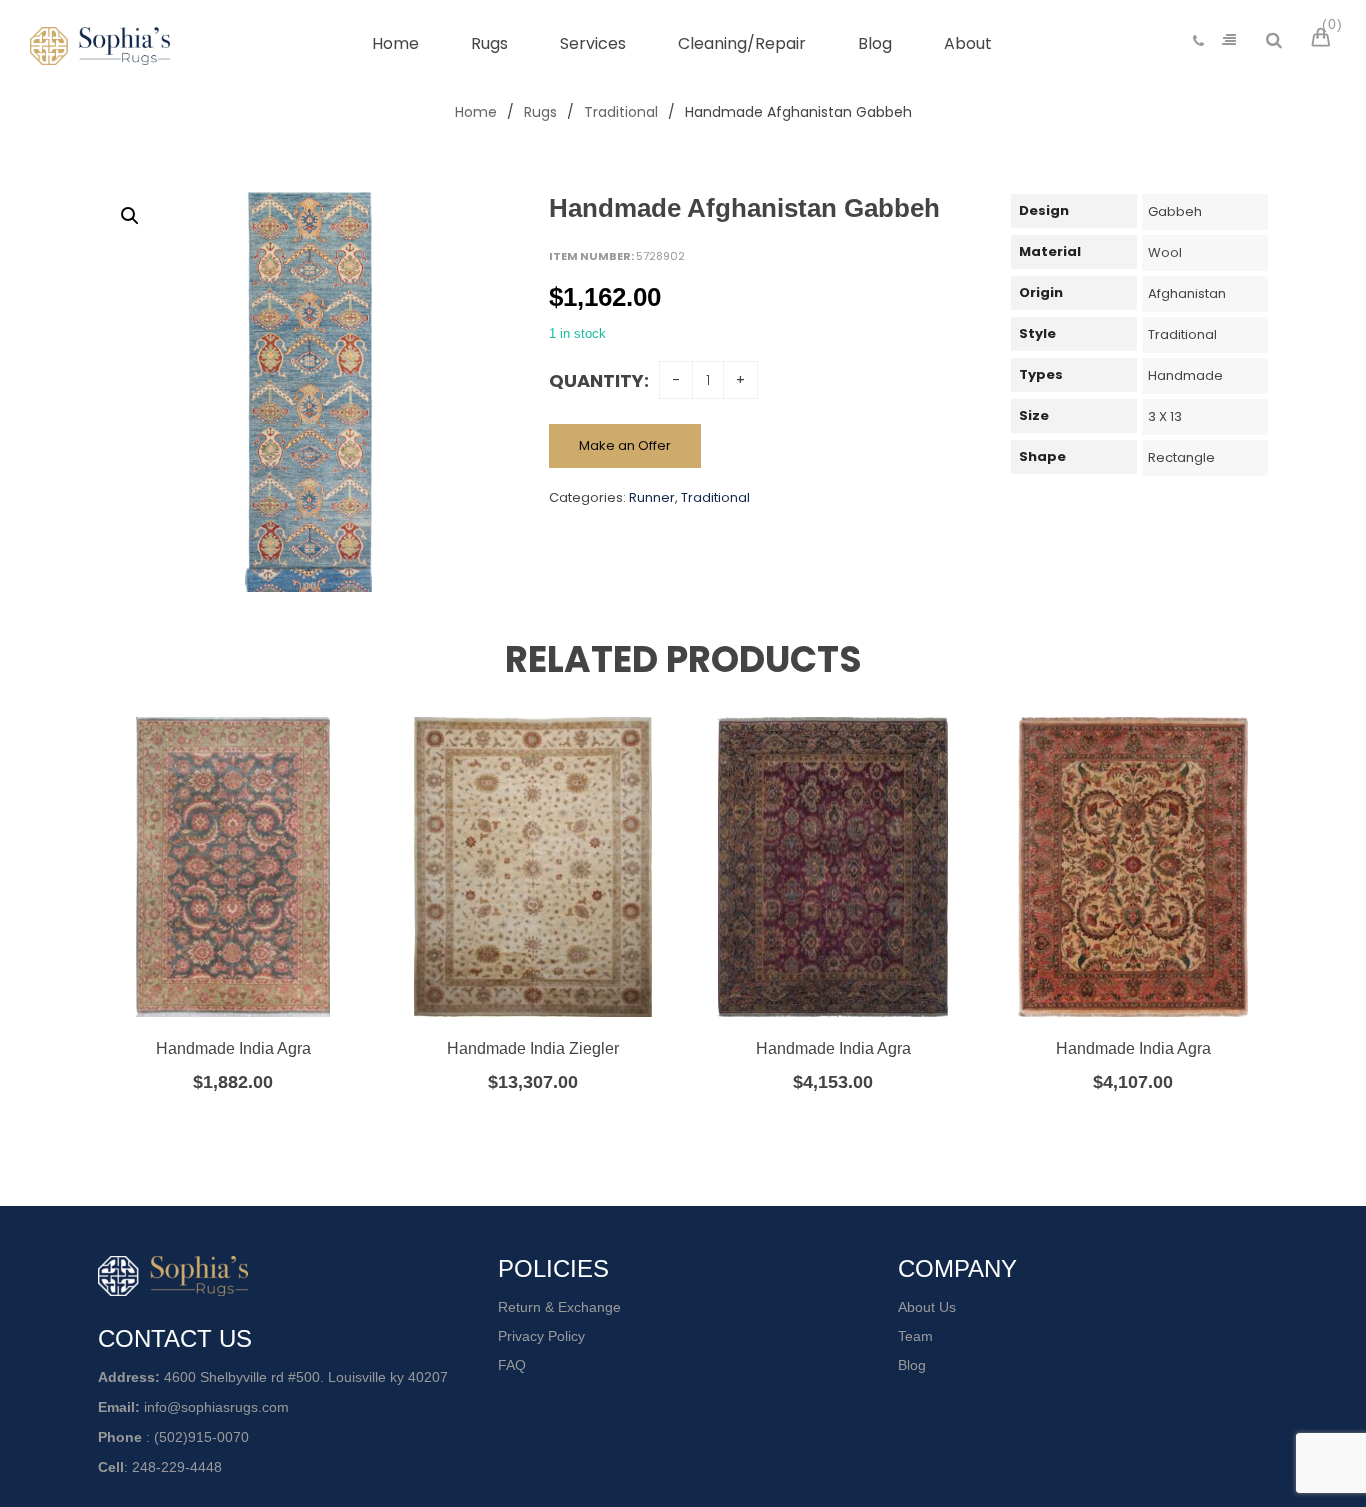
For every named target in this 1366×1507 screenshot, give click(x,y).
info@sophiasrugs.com (216, 1407)
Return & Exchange (559, 1307)
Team (915, 1336)
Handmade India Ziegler (533, 1048)
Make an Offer (625, 445)
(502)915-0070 (201, 1437)
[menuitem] (395, 44)
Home (476, 112)
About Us (927, 1307)
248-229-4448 (177, 1467)
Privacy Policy (541, 1336)
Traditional (621, 112)
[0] (1324, 40)
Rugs (540, 112)
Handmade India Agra (233, 1048)
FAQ (512, 1365)
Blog (912, 1365)
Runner (652, 497)
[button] (130, 216)
